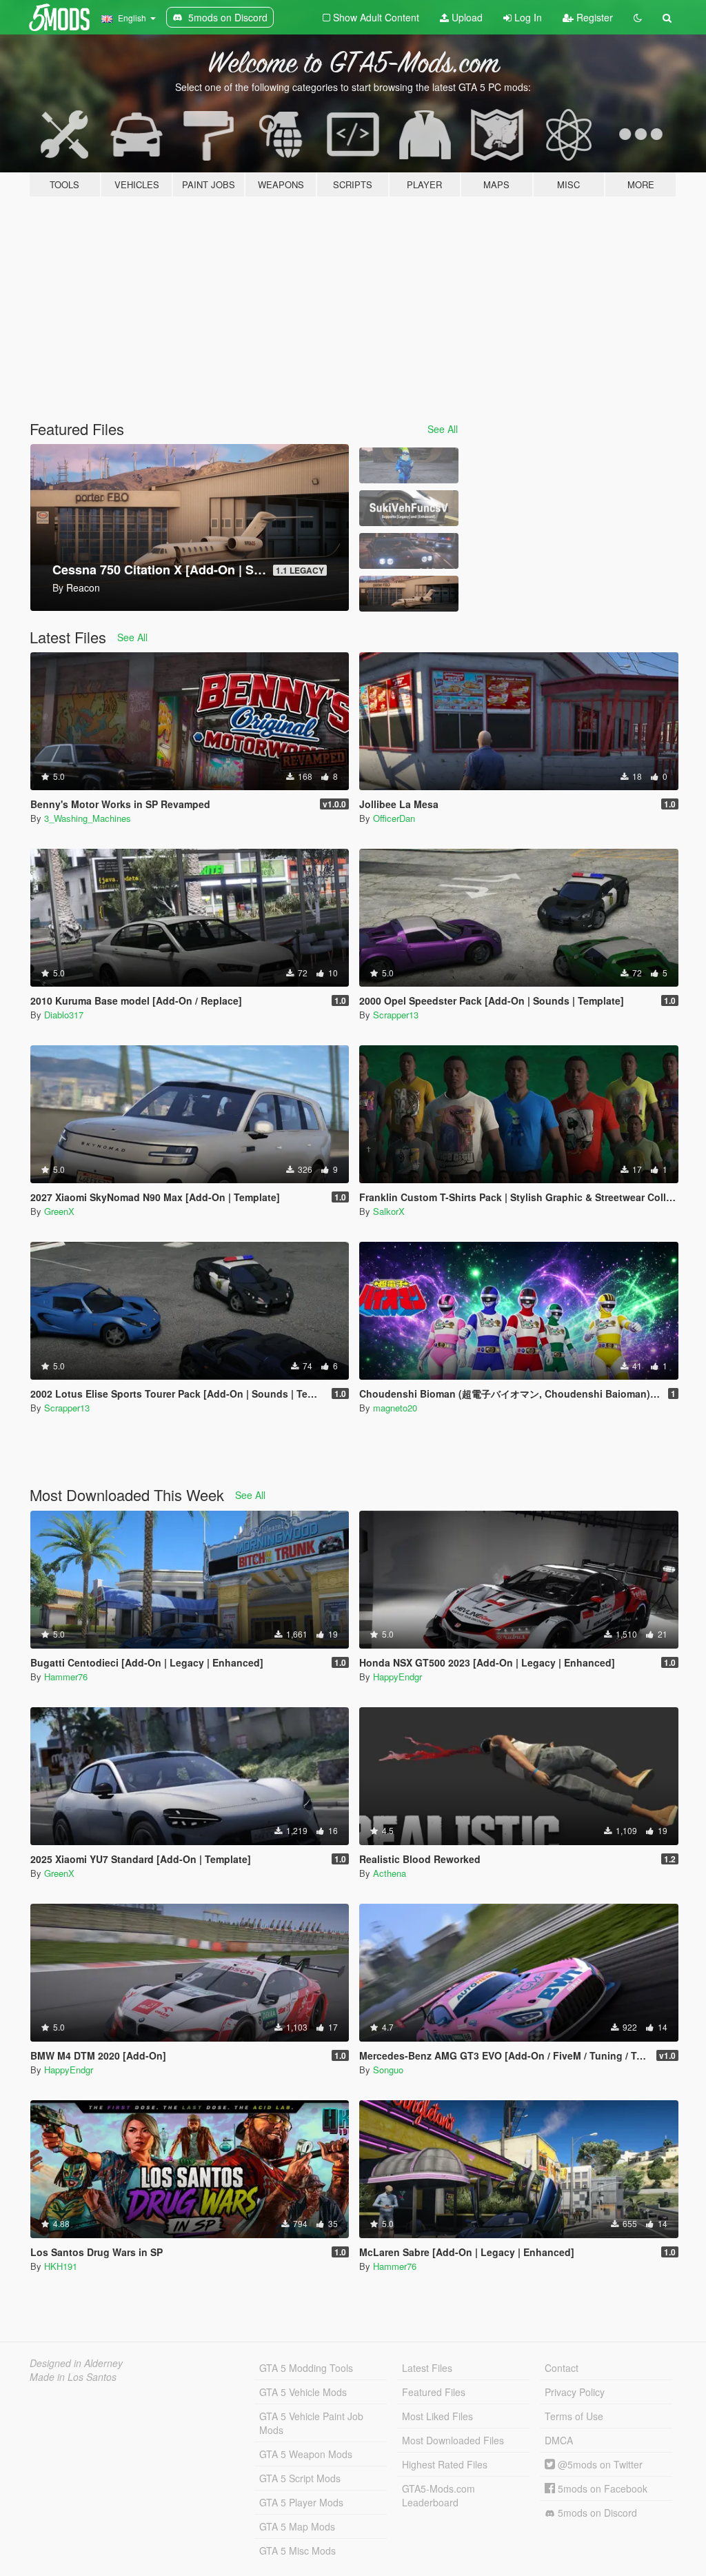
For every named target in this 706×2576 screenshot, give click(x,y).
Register (593, 17)
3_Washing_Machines (88, 818)
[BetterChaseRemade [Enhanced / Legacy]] (409, 551)
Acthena (390, 1873)
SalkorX (389, 1211)
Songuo (388, 2070)
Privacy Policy (575, 2392)
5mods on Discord (596, 2513)
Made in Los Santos (73, 2377)
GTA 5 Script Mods (300, 2478)
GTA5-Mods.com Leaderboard (438, 2495)
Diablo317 (64, 1015)
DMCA (559, 2440)
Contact (562, 2368)
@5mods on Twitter (599, 2464)
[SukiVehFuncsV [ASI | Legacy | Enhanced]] (409, 508)
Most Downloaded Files (453, 2440)
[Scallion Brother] (409, 465)
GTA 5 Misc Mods (297, 2550)
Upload (466, 17)
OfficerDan (394, 818)
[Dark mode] (638, 17)
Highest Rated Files (445, 2464)
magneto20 (395, 1408)
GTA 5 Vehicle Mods (303, 2392)
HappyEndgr (397, 1677)
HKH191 (61, 2266)
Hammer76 (66, 1677)
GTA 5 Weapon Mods (306, 2454)
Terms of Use (574, 2416)
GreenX (59, 1211)
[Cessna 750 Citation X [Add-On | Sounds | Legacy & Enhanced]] (409, 594)
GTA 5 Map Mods (297, 2526)
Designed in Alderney (76, 2363)
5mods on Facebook (601, 2488)
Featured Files (434, 2392)
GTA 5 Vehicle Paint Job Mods (311, 2423)
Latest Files (427, 2368)
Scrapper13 (396, 1015)
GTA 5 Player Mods (301, 2502)
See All (443, 429)
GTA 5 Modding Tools (306, 2368)
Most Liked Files (437, 2416)
